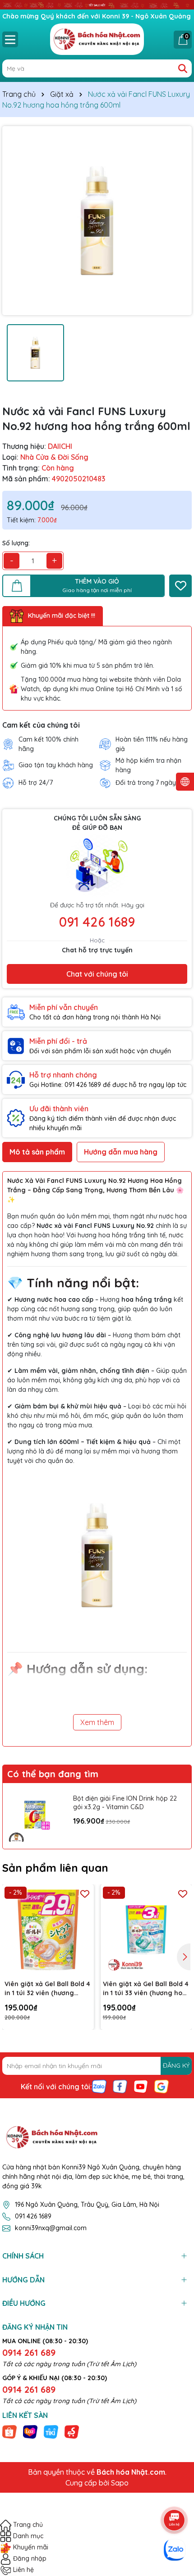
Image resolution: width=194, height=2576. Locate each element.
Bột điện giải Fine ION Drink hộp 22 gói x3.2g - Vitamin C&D (125, 1803)
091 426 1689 (97, 922)
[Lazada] (30, 2431)
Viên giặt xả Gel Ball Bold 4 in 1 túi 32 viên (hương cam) (47, 1989)
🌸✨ (95, 1190)
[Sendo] (72, 2431)
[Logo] (97, 39)
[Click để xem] (97, 221)
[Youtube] (141, 2086)
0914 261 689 (29, 2352)
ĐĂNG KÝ (176, 2065)
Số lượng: (16, 543)
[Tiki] (51, 2431)
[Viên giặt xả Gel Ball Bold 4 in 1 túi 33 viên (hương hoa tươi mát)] (146, 1930)
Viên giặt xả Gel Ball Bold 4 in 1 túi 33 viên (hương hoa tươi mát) (146, 1989)
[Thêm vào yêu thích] (180, 586)
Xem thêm (97, 1722)
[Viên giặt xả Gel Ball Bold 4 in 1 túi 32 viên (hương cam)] (48, 1930)
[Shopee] (9, 2431)
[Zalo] (99, 2086)
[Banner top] (97, 5)
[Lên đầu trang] (175, 2495)
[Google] (162, 2086)
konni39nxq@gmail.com (51, 2228)
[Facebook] (120, 2086)
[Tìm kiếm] (183, 68)
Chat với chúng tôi (97, 974)
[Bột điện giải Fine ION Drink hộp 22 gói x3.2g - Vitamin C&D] (36, 1816)
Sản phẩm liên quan (55, 1868)
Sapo (120, 2483)
